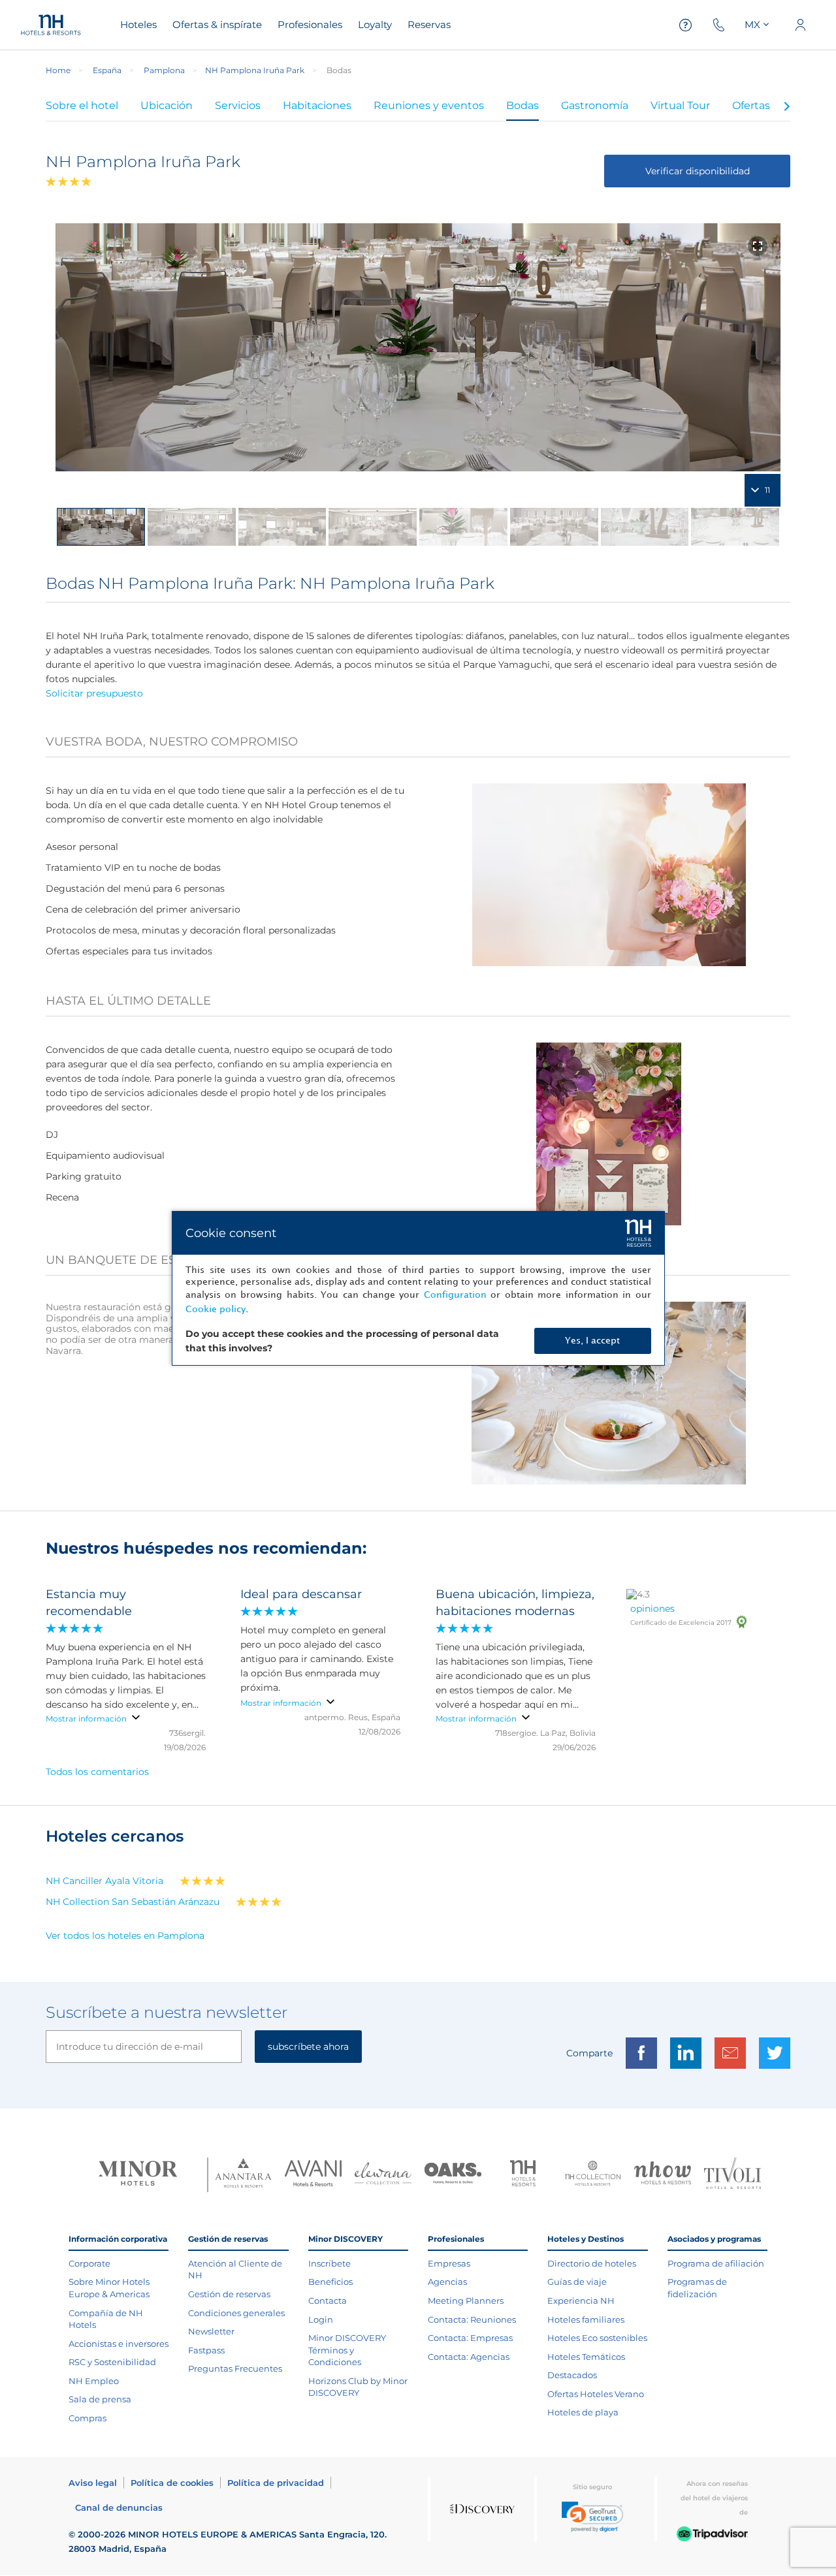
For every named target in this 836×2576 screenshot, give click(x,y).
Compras (88, 2418)
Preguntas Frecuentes (235, 2368)
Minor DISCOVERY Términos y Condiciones (347, 2350)
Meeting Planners (466, 2301)
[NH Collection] (593, 2175)
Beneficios (330, 2282)
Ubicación (167, 105)
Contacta (328, 2301)
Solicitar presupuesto (94, 693)
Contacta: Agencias (469, 2357)
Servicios (238, 105)
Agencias (447, 2282)
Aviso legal (93, 2483)
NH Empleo (94, 2381)
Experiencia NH (581, 2301)
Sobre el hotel (82, 105)
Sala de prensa (100, 2399)
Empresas (449, 2263)
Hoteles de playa (583, 2412)
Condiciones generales (236, 2313)
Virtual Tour (680, 105)
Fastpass (206, 2350)
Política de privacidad (276, 2483)
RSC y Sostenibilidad (112, 2362)
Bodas (522, 105)
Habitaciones (317, 105)
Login (321, 2319)
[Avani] (313, 2175)
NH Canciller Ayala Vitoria (104, 1881)
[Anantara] (243, 2174)
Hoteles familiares (586, 2319)
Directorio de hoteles (592, 2263)
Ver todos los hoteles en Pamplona (125, 1936)
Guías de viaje (577, 2282)
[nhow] (663, 2175)
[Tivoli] (732, 2175)
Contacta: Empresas (470, 2338)
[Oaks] (453, 2175)
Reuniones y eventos (429, 105)
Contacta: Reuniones (472, 2319)
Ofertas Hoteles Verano (596, 2394)
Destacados (572, 2375)
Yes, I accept (592, 1341)
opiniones (652, 1609)
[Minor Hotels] (138, 2175)
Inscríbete (330, 2263)
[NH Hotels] (523, 2175)
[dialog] (418, 1288)
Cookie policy (216, 1309)
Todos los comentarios (97, 1772)
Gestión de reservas (229, 2294)
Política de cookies (172, 2483)
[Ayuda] (686, 25)
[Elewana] (383, 2175)
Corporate (89, 2263)
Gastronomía (595, 105)
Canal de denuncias (119, 2507)
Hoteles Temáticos (586, 2357)
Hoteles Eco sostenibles (597, 2338)
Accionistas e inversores (119, 2344)
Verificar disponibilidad (698, 171)
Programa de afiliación (716, 2263)
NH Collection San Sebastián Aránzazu (133, 1902)
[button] (592, 2517)
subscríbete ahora (308, 2047)
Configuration (455, 1295)
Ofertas (751, 105)
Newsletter (211, 2331)
